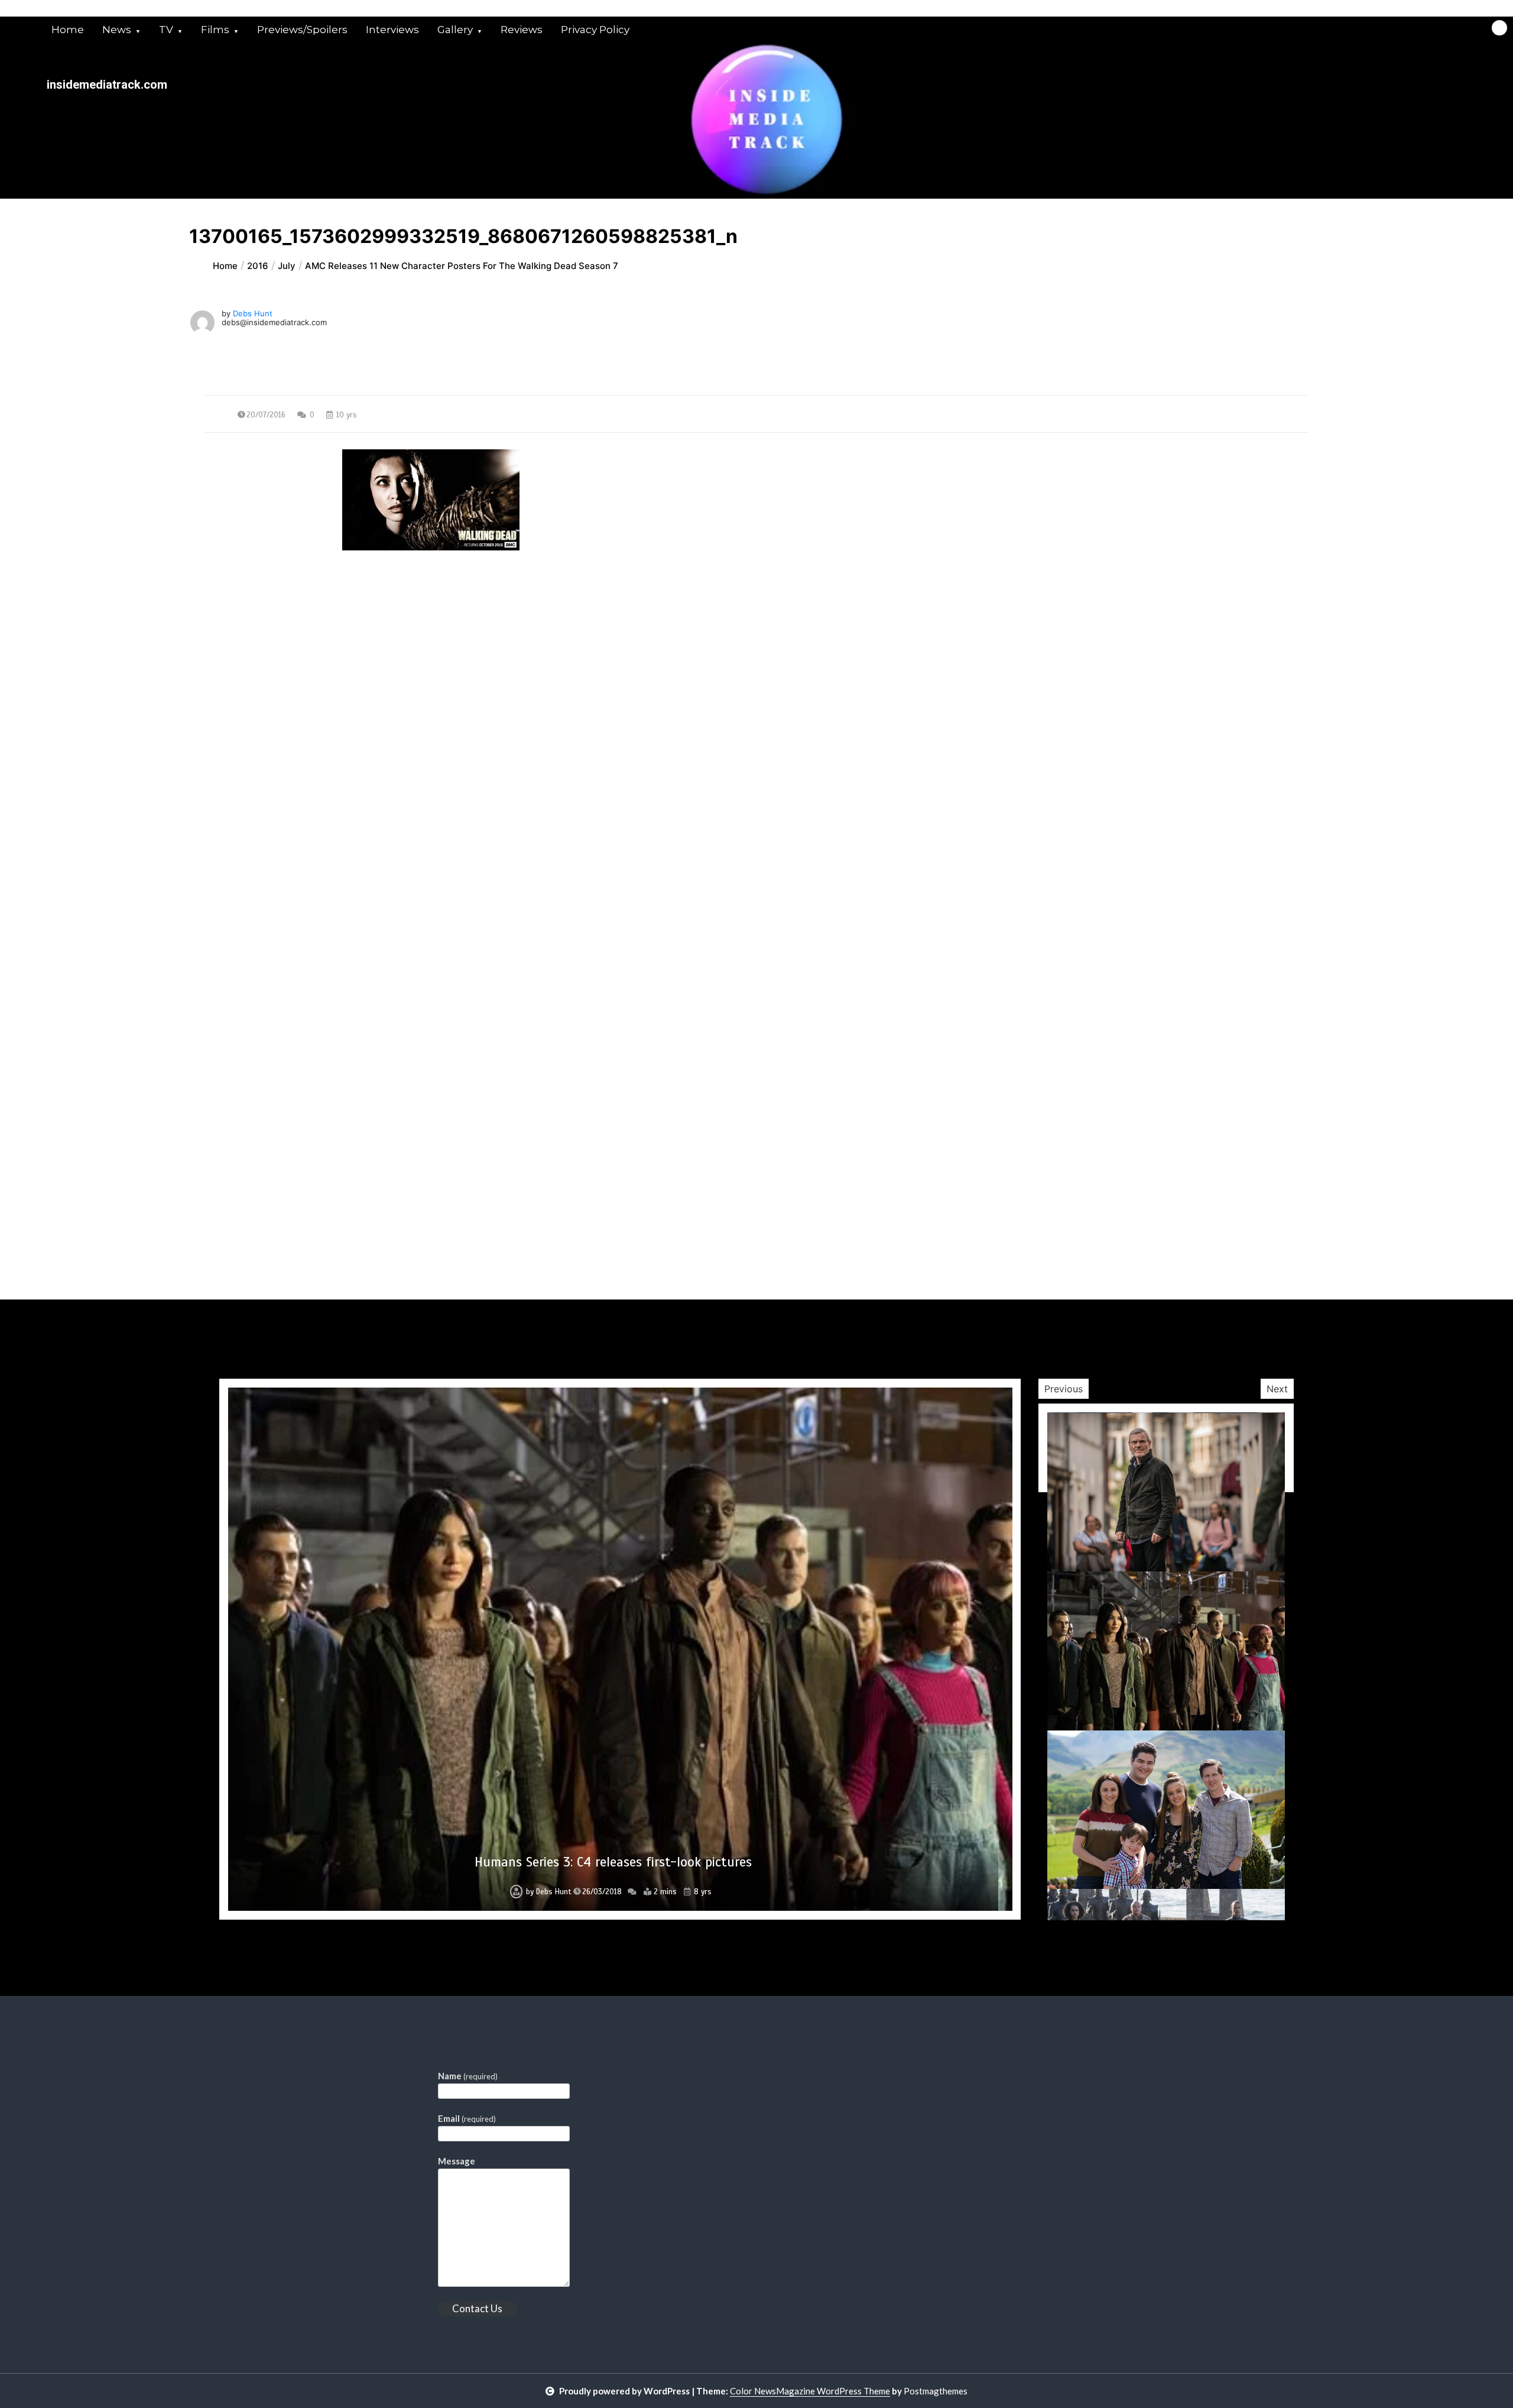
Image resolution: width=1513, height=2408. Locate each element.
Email (467, 2118)
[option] (620, 1649)
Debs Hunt (253, 313)
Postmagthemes (936, 2391)
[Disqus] (757, 842)
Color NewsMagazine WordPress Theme (810, 2391)
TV (166, 30)
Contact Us (477, 2308)
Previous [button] (1064, 1389)
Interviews (392, 30)
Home (68, 30)
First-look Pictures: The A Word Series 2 (613, 1862)
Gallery (455, 30)
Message (457, 2161)
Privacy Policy (595, 30)
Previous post (262, 657)
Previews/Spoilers (302, 30)
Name (468, 2076)
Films (215, 30)
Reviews (522, 30)
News (117, 30)
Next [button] (1277, 1389)
